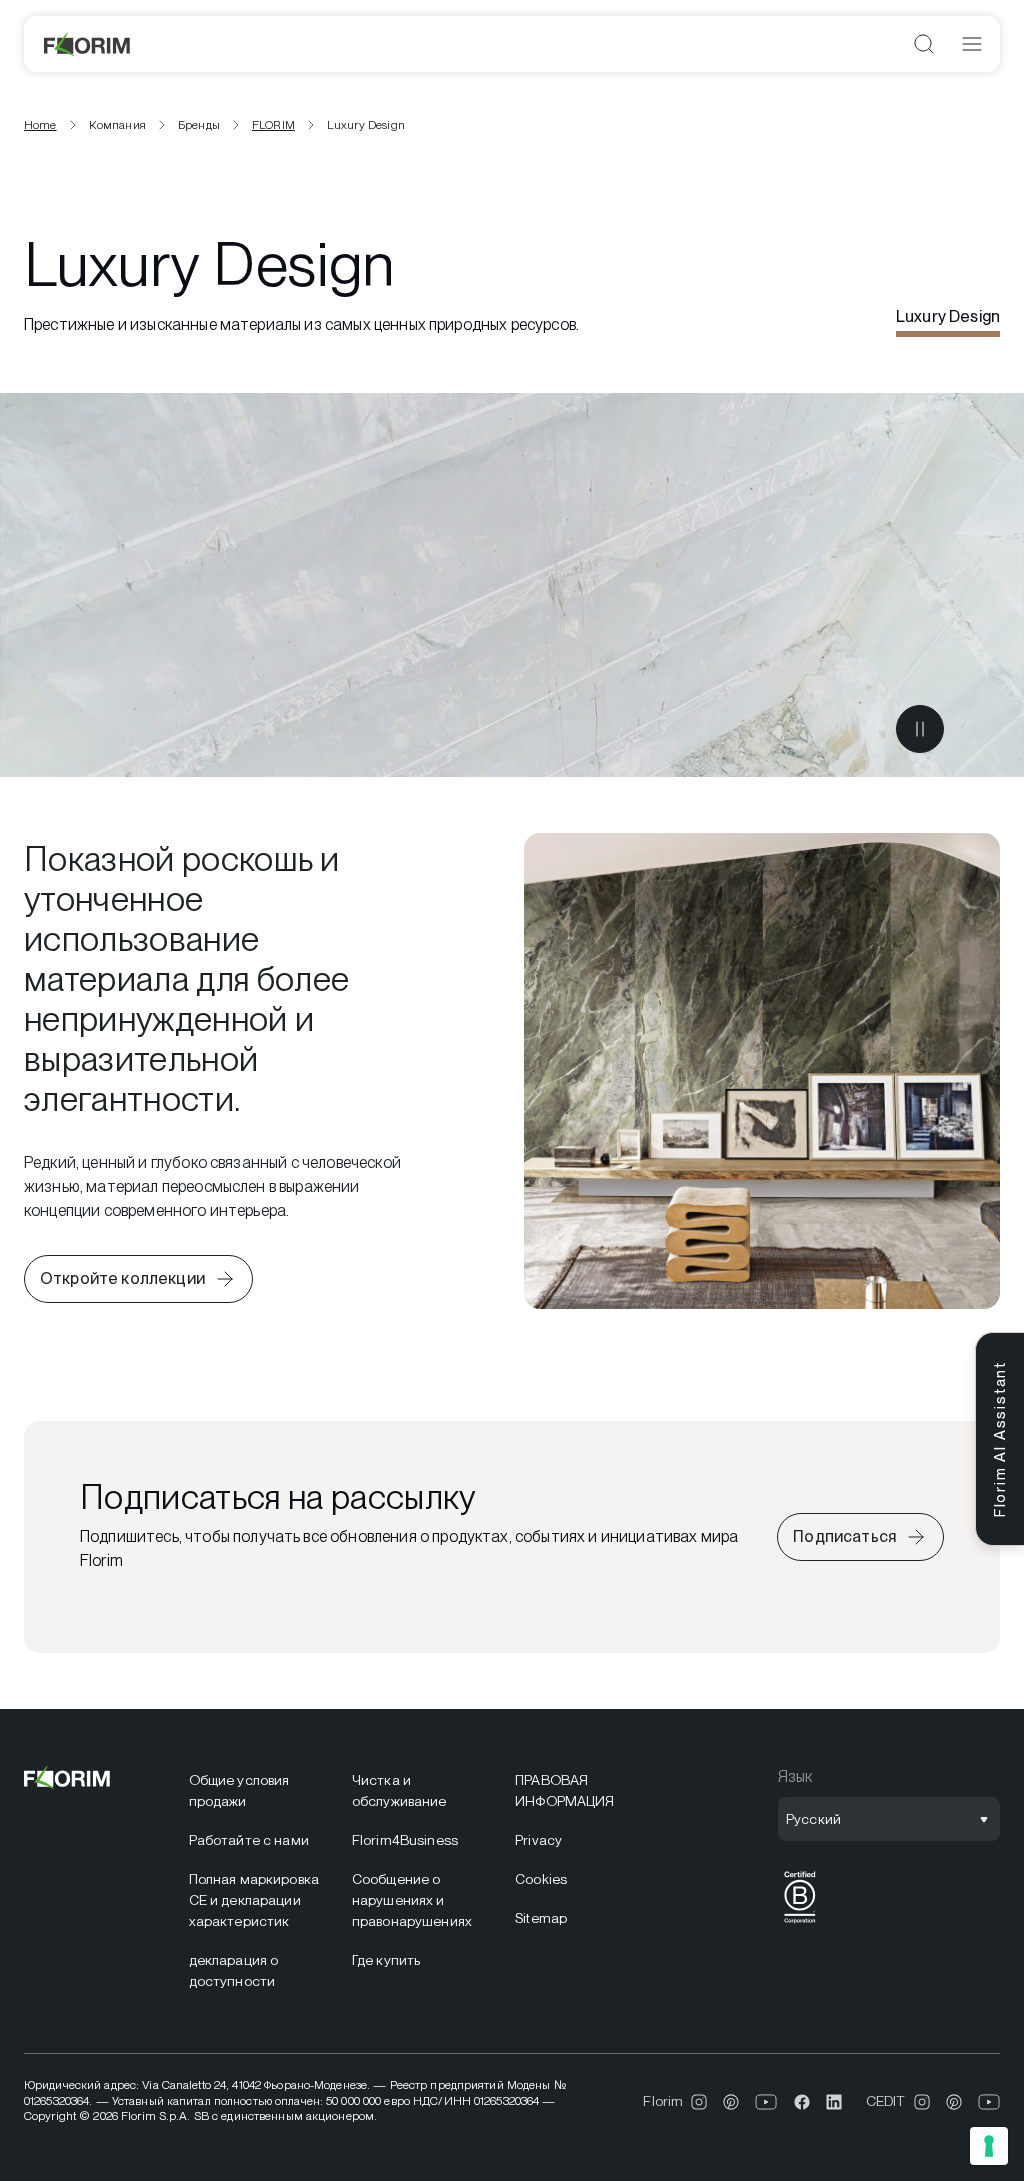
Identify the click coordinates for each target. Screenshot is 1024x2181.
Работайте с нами (249, 1840)
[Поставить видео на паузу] (920, 729)
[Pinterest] (731, 2102)
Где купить (386, 1960)
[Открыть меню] (972, 44)
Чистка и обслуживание (399, 1790)
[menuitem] (258, 1791)
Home (40, 125)
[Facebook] (802, 2102)
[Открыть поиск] (924, 44)
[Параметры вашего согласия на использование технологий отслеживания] (989, 2146)
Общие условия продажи (239, 1790)
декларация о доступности (234, 1970)
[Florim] (88, 44)
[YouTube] (766, 2102)
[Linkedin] (834, 2102)
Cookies (541, 1879)
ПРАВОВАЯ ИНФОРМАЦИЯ (564, 1790)
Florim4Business (405, 1840)
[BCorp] (800, 1923)
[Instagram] (699, 2102)
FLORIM (273, 125)
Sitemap (541, 1918)
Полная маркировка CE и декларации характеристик (254, 1900)
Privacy (538, 1840)
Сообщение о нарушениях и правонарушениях (412, 1900)
